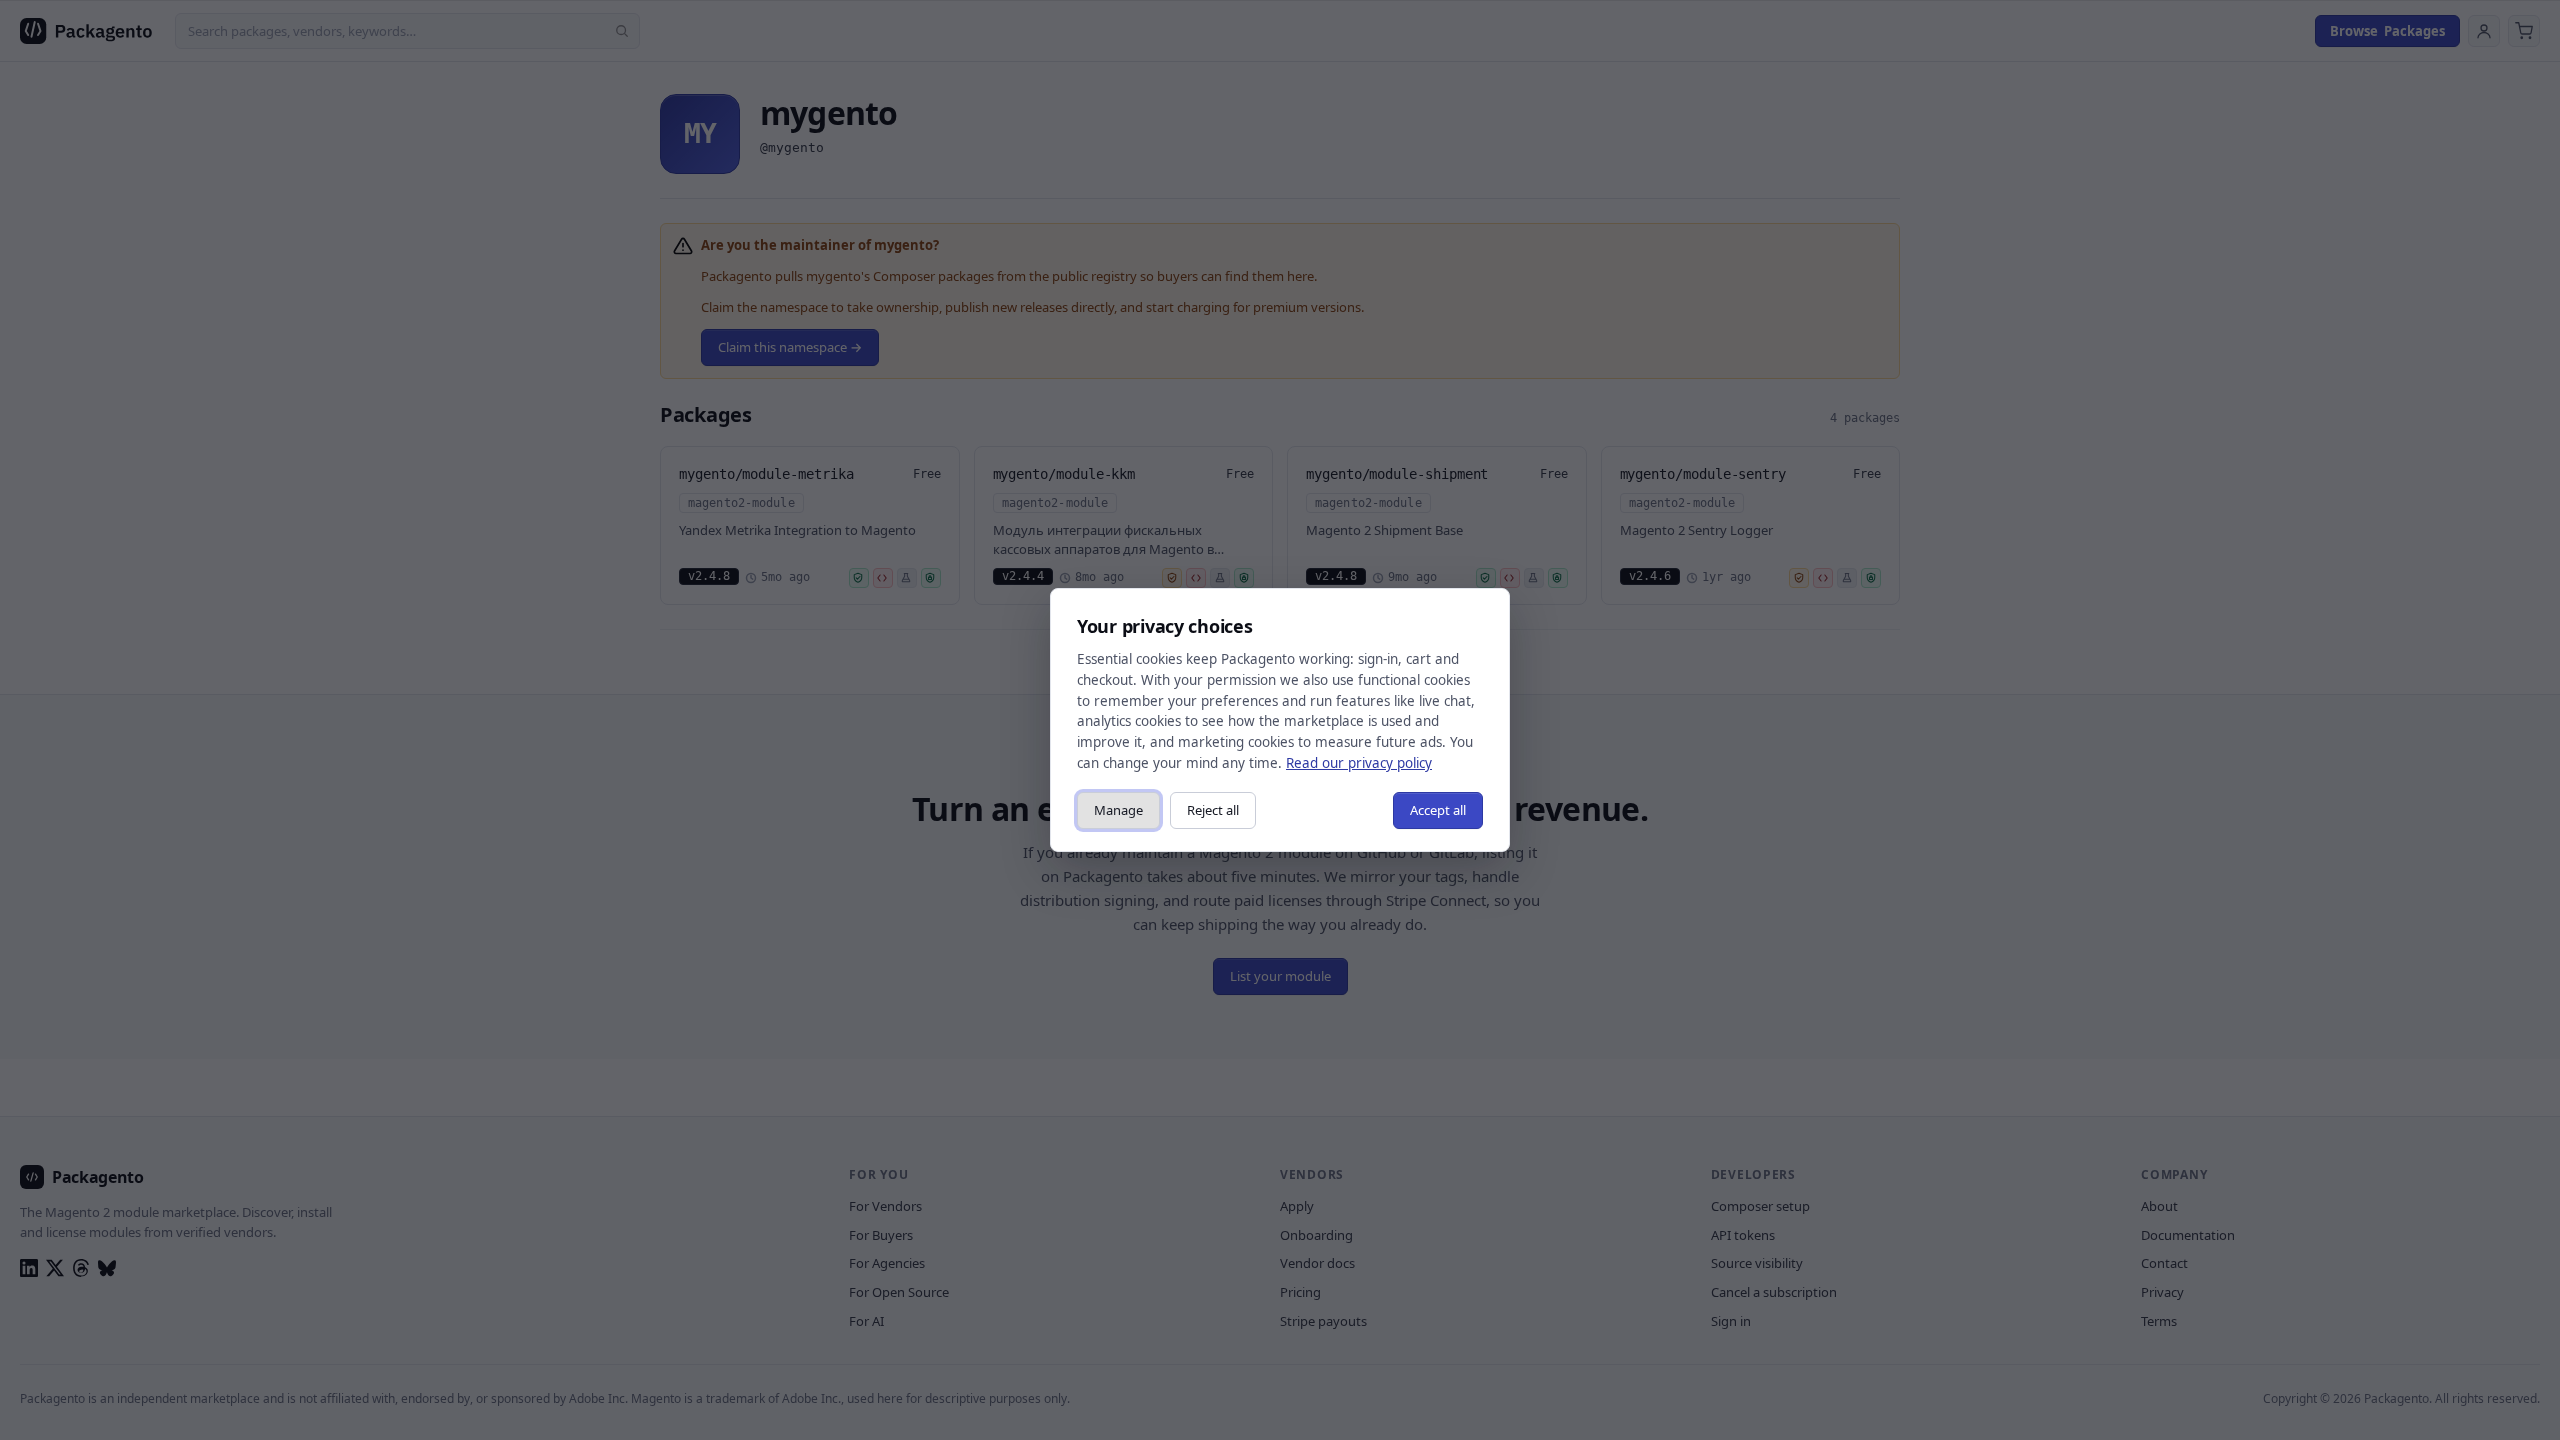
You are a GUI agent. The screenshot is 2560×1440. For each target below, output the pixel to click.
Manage (1118, 810)
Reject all (1213, 810)
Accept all (1438, 810)
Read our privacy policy (1359, 763)
